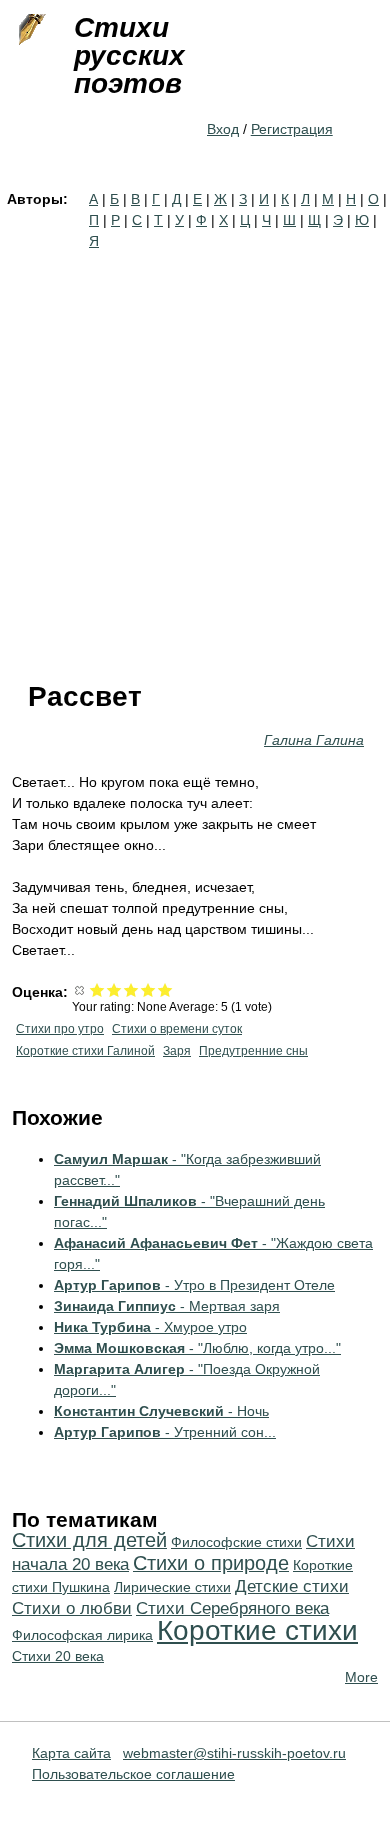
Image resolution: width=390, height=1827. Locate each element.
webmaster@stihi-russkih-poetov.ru (234, 1753)
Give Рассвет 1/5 (97, 989)
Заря (177, 1051)
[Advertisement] (195, 457)
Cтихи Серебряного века (232, 1608)
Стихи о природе (211, 1563)
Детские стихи (292, 1586)
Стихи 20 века (58, 1656)
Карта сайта (71, 1753)
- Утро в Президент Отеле (194, 1285)
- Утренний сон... (165, 1432)
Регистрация (292, 129)
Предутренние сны (253, 1051)
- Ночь (161, 1411)
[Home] (30, 30)
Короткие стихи (257, 1630)
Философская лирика (82, 1635)
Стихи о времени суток (177, 1029)
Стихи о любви (72, 1608)
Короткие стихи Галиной (85, 1051)
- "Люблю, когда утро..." (197, 1348)
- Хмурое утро (150, 1327)
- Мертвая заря (167, 1306)
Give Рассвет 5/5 (165, 989)
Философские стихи (236, 1542)
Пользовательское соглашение (133, 1774)
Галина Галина (314, 740)
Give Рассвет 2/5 (114, 989)
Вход (223, 129)
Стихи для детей (89, 1540)
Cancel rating (80, 989)
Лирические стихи (172, 1587)
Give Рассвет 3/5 (131, 989)
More (361, 1677)
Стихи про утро (60, 1029)
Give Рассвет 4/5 (148, 989)
